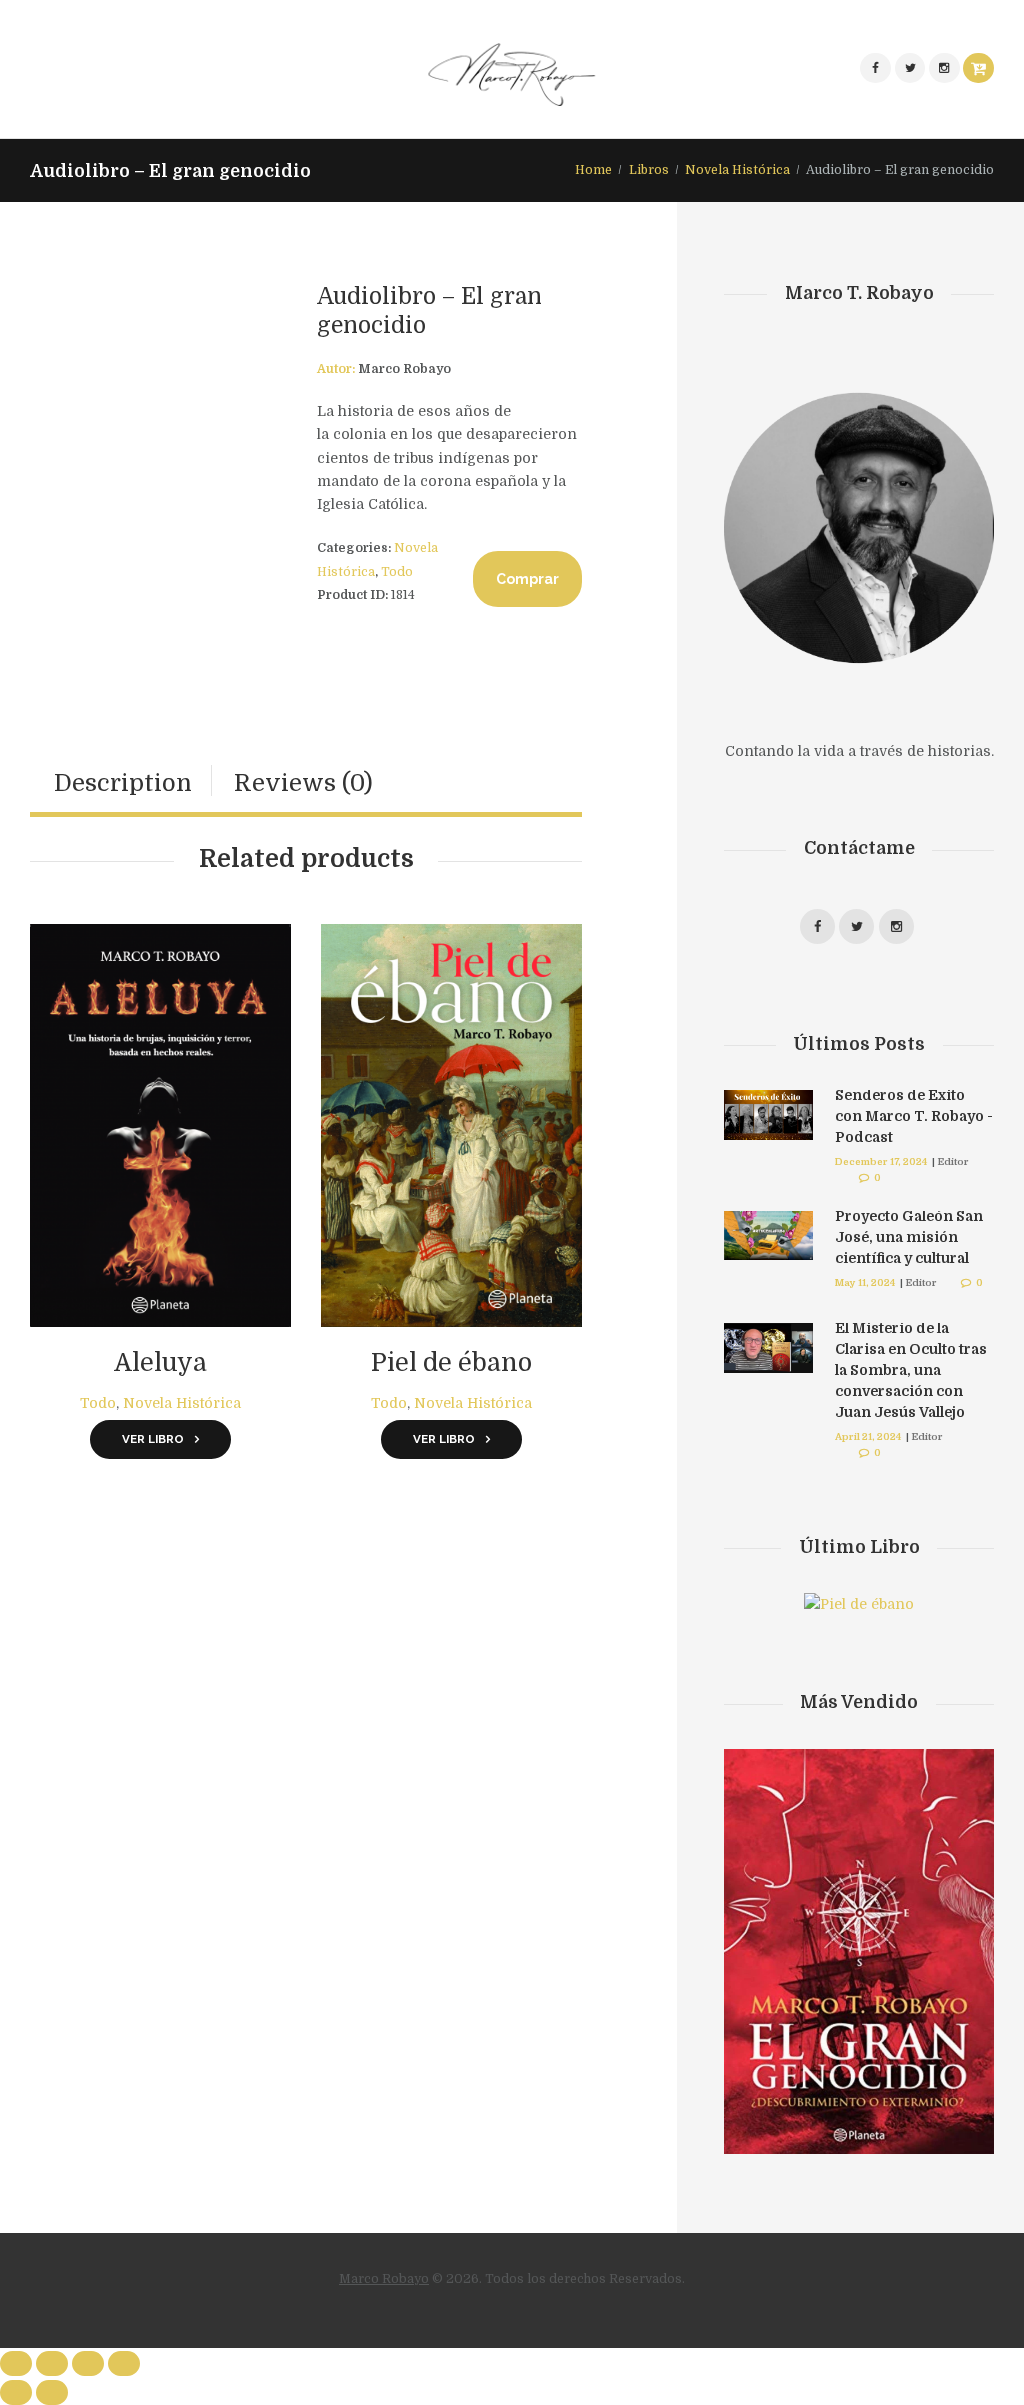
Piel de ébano (451, 1363)
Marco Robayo (384, 2279)
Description (123, 783)
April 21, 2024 (868, 1436)
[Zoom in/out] (124, 2363)
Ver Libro (153, 1439)
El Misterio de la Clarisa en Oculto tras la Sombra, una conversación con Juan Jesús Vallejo (911, 1370)
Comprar (527, 579)
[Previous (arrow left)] (16, 2392)
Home (593, 170)
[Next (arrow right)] (52, 2392)
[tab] (123, 783)
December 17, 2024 (881, 1161)
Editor (953, 1161)
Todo (397, 572)
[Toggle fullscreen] (88, 2363)
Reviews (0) (303, 783)
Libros (649, 170)
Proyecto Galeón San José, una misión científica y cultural (909, 1237)
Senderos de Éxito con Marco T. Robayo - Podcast (914, 1116)
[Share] (52, 2363)
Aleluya (160, 1363)
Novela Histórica (737, 170)
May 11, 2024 (865, 1282)
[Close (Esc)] (16, 2363)
